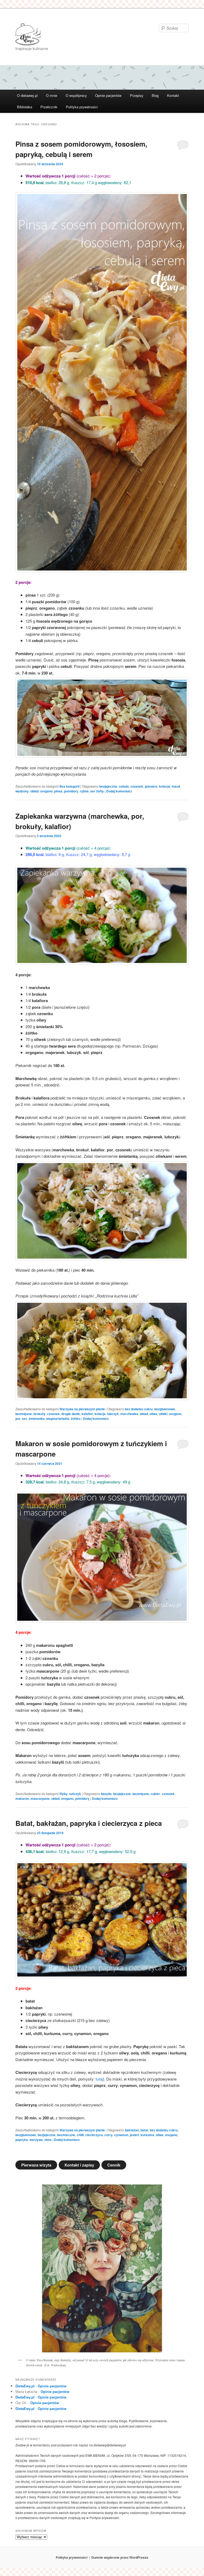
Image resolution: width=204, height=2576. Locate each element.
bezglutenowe (165, 1409)
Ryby (63, 1794)
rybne (84, 791)
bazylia (106, 1794)
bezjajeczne (108, 786)
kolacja (165, 786)
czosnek (137, 786)
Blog (155, 95)
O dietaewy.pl (27, 95)
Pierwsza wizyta (36, 2165)
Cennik (114, 2165)
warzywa (36, 2140)
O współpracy (76, 95)
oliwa (153, 1414)
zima (48, 2140)
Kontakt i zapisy (79, 2165)
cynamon (121, 2135)
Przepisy (137, 95)
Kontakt (173, 95)
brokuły (39, 1414)
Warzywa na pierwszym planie (82, 1409)
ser (25, 1419)
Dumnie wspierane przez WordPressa (120, 2557)
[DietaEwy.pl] (66, 34)
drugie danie (71, 1414)
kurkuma (147, 2135)
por (18, 1419)
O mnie (52, 95)
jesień (134, 2135)
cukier (155, 1794)
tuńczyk (75, 1794)
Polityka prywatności (82, 107)
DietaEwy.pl (25, 2386)
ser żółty (97, 791)
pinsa (58, 791)
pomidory (71, 791)
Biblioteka (25, 107)
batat (144, 2130)
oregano (46, 791)
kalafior (87, 1414)
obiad (34, 791)
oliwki (163, 1414)
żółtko (76, 1419)
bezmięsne (24, 1414)
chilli (80, 2135)
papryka (22, 2140)
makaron (22, 1798)
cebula (124, 786)
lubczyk (113, 1414)
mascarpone (40, 1798)
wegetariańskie (58, 1419)
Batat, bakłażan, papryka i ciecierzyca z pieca (89, 1823)
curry (109, 2135)
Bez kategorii (69, 786)
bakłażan (132, 2130)
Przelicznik (49, 107)
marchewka (129, 1414)
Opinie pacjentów (108, 95)
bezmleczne (66, 2135)
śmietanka (37, 1419)
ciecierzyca (94, 2135)
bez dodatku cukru (139, 1409)
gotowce (151, 786)
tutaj (99, 2079)
